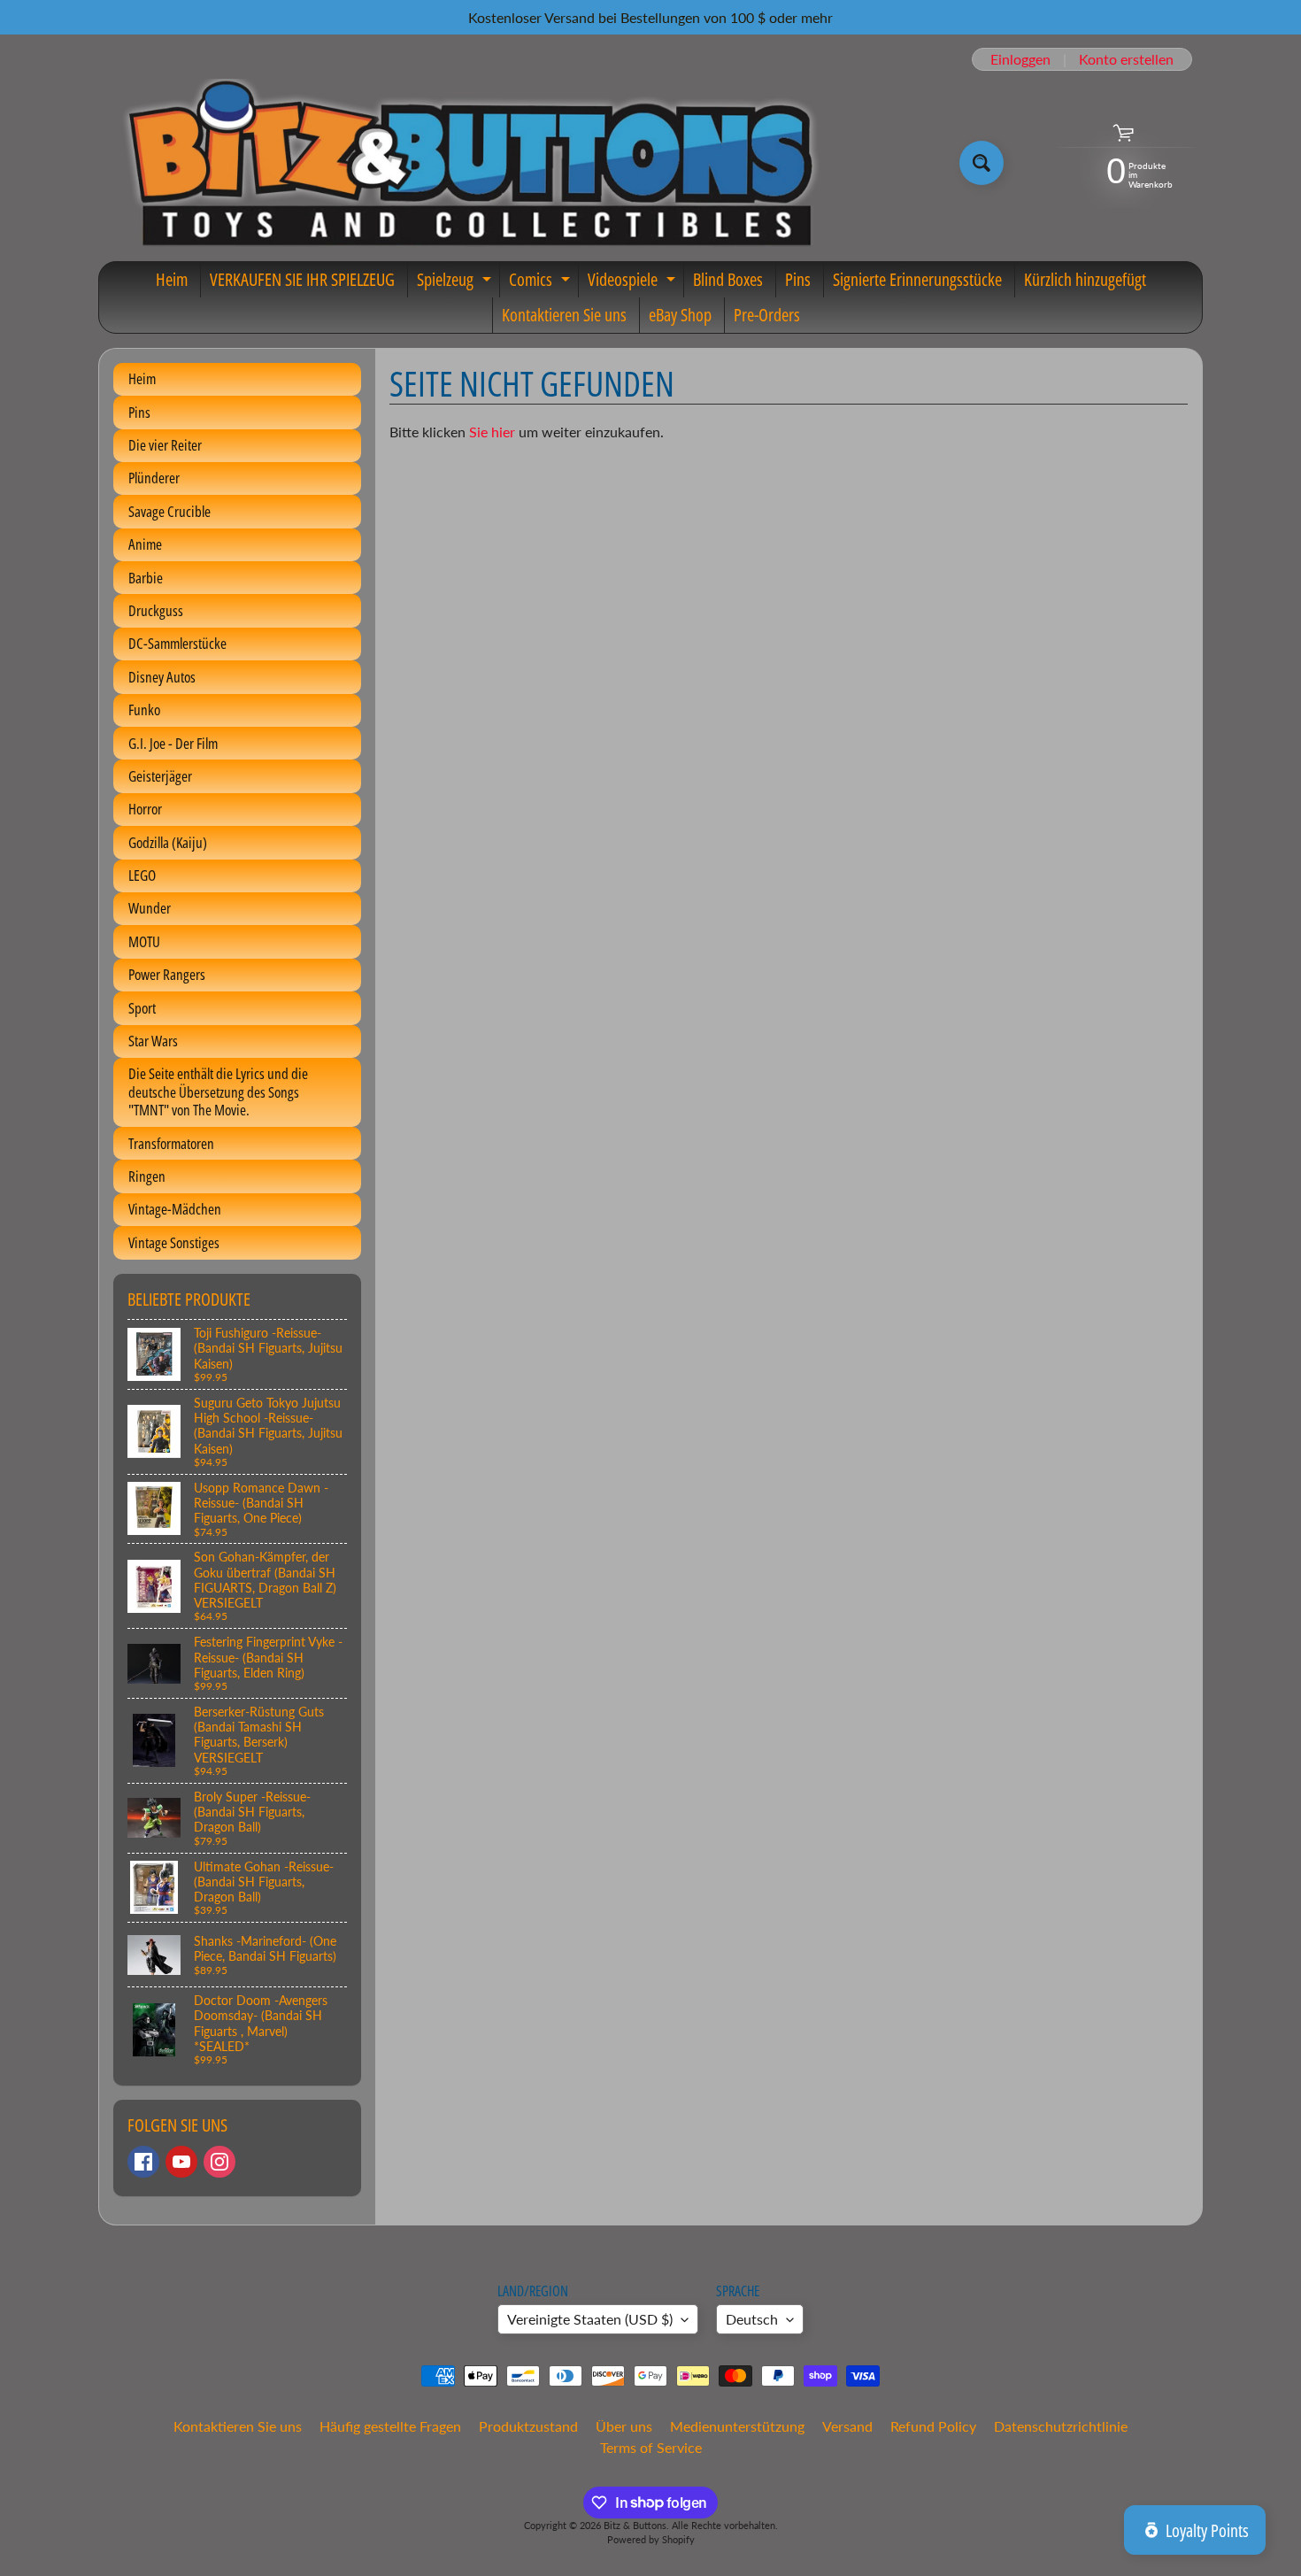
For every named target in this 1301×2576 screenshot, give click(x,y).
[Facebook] (143, 2162)
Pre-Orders (767, 315)
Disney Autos (162, 677)
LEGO (142, 875)
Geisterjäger (160, 776)
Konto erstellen (1126, 59)
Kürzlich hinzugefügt (1085, 279)
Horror (145, 809)
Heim (172, 279)
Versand (847, 2426)
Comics (542, 282)
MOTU (144, 941)
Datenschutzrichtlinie (1061, 2426)
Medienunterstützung (737, 2426)
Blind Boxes (728, 279)
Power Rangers (167, 974)
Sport (142, 1008)
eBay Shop (680, 315)
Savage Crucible (169, 511)
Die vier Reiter (165, 445)
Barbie (146, 578)
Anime (145, 544)
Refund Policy (933, 2426)
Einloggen (1020, 59)
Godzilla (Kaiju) (168, 842)
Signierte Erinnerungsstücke (917, 279)
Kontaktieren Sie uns (564, 315)
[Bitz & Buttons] (468, 163)
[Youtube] (181, 2162)
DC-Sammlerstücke (177, 643)
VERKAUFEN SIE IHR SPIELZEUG (302, 279)
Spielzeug (456, 282)
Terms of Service (651, 2447)
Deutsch (752, 2319)
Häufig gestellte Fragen (390, 2426)
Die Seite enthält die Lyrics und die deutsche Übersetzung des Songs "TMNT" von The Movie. (218, 1091)
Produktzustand (528, 2426)
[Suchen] (982, 163)
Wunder (150, 908)
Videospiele (634, 282)
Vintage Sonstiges (174, 1242)
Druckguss (156, 610)
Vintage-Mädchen (175, 1209)
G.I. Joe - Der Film (173, 743)
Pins (798, 279)
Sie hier (492, 432)
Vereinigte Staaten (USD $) (590, 2319)
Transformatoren (171, 1143)
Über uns (624, 2426)
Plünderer (154, 478)
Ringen (147, 1176)
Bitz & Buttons (635, 2525)
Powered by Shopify (651, 2539)
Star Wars (153, 1041)
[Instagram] (219, 2162)
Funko (144, 710)
